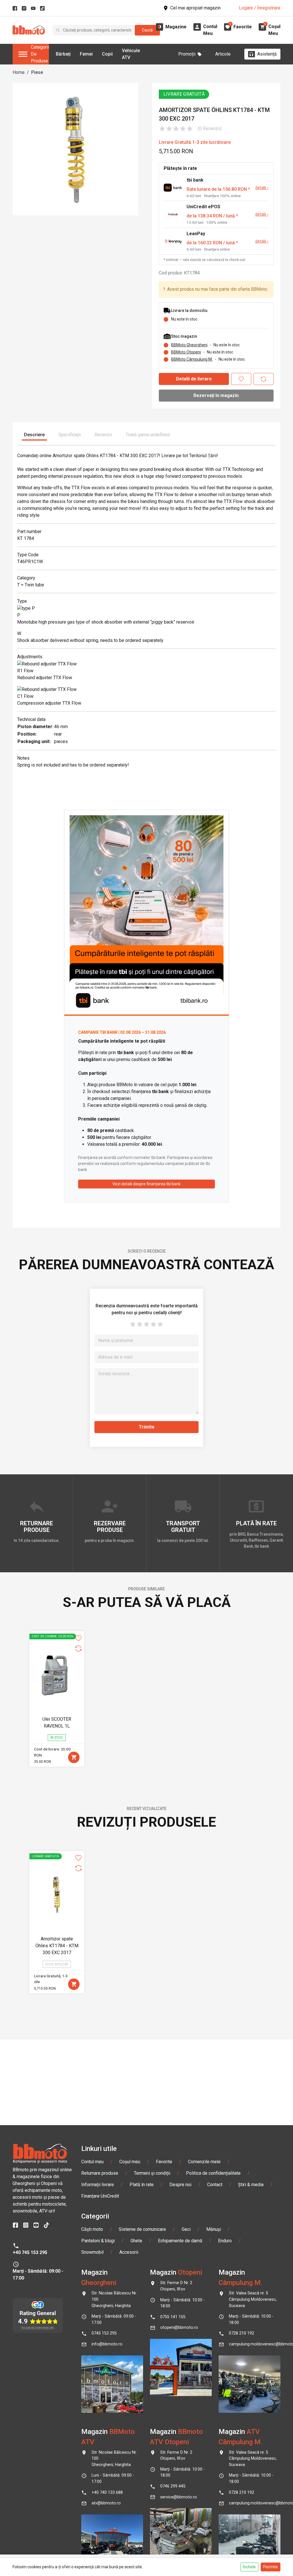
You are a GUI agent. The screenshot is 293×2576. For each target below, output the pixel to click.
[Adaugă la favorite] (241, 379)
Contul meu (92, 2162)
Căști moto (92, 2229)
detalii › (262, 188)
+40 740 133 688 (107, 2493)
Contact (215, 2185)
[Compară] (264, 379)
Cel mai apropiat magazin (195, 8)
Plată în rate (142, 2185)
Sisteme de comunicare (142, 2229)
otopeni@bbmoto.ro (179, 2328)
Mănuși (214, 2229)
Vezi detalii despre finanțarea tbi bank (146, 1184)
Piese (37, 72)
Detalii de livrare (194, 379)
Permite (271, 2567)
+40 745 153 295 (30, 2252)
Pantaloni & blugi (98, 2241)
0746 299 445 (173, 2486)
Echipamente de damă (180, 2241)
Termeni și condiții (152, 2173)
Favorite (164, 2162)
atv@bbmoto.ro (106, 2503)
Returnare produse (100, 2173)
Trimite (147, 1427)
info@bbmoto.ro (107, 2344)
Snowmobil (92, 2252)
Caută (147, 30)
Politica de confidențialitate (213, 2173)
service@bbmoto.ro (179, 2497)
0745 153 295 (104, 2333)
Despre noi (180, 2185)
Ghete (136, 2241)
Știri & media (251, 2185)
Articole (223, 54)
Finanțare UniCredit (100, 2196)
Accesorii (129, 2252)
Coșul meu (130, 2162)
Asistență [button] (267, 54)
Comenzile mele (204, 2162)
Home (19, 72)
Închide (249, 2567)
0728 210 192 (241, 2333)
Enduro (225, 2241)
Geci (186, 2229)
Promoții (187, 54)
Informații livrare (98, 2185)
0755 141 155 (173, 2317)
